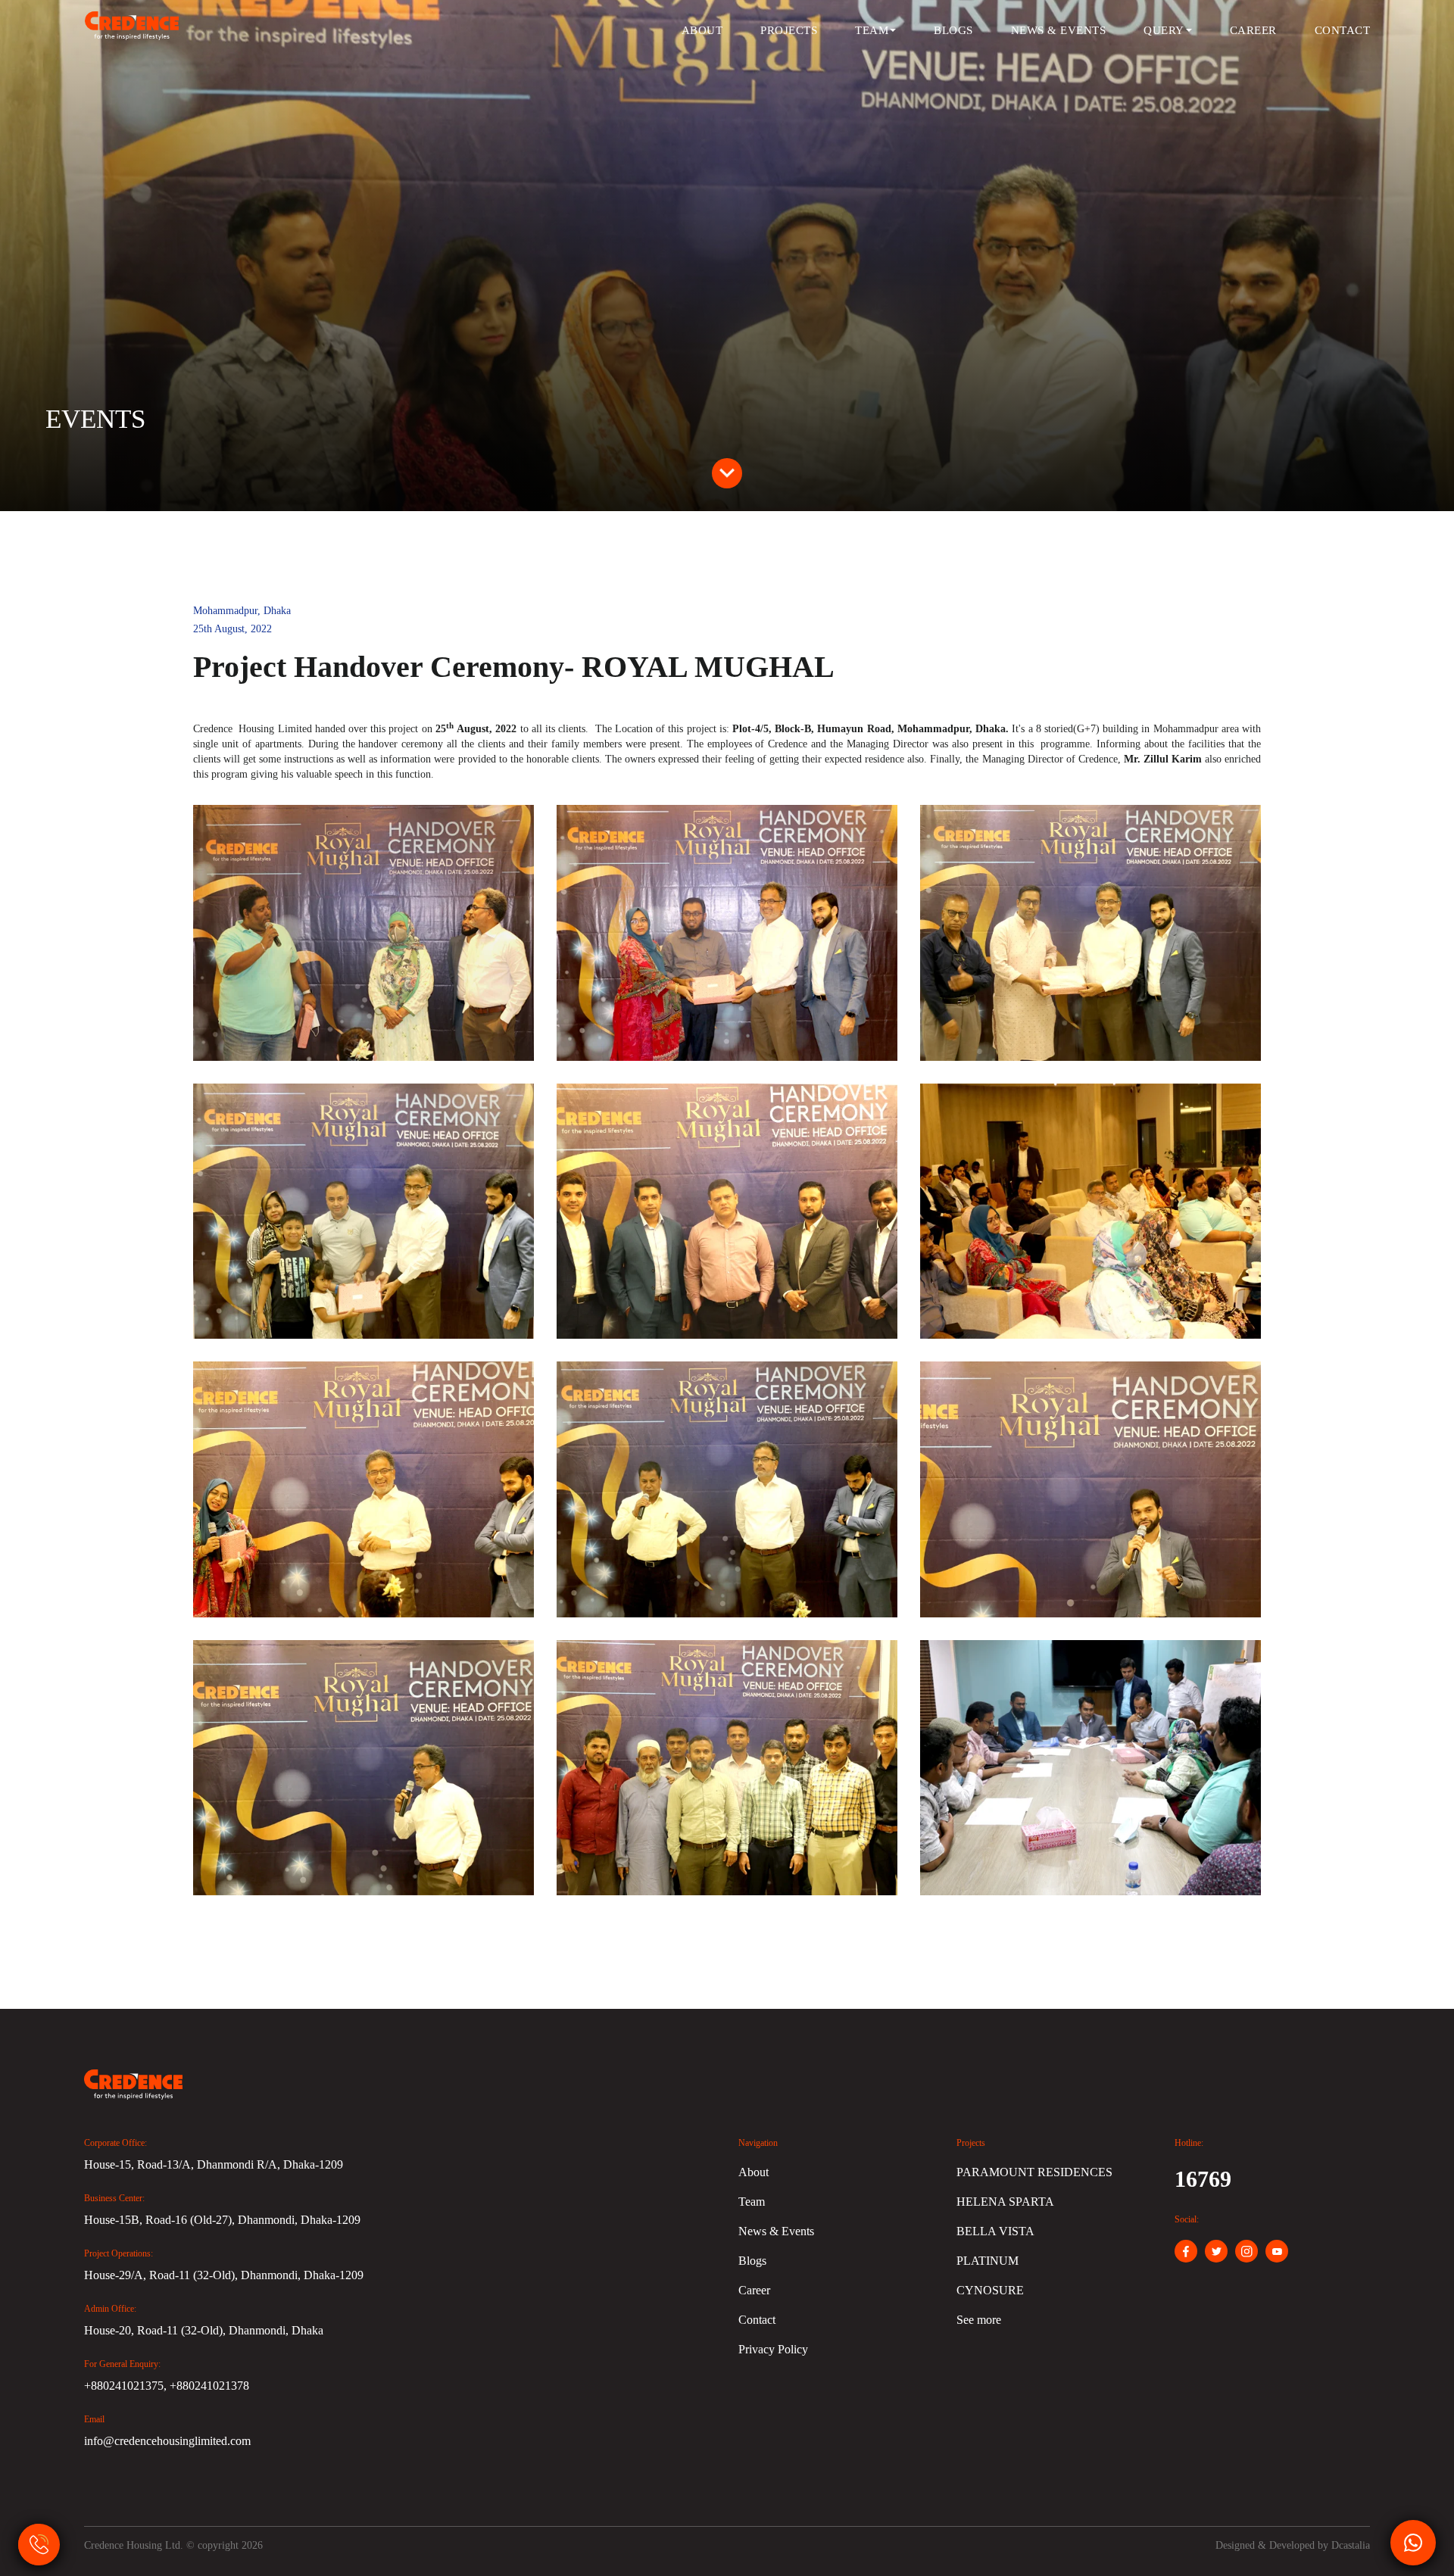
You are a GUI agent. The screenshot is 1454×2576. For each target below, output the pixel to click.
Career (1253, 30)
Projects (789, 30)
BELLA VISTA (995, 2231)
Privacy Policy (773, 2349)
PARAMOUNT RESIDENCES (1034, 2172)
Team (872, 30)
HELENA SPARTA (1005, 2202)
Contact (1343, 30)
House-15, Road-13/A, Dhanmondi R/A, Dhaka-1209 (214, 2164)
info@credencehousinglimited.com (167, 2441)
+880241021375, (127, 2386)
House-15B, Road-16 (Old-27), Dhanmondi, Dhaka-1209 (222, 2220)
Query (1164, 30)
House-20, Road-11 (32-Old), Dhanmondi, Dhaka (204, 2330)
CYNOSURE (990, 2290)
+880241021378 (209, 2386)
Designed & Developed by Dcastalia (1293, 2545)
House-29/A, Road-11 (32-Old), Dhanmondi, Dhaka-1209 (224, 2275)
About (702, 30)
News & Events (1059, 30)
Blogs (953, 30)
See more (979, 2320)
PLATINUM (988, 2261)
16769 (1203, 2179)
